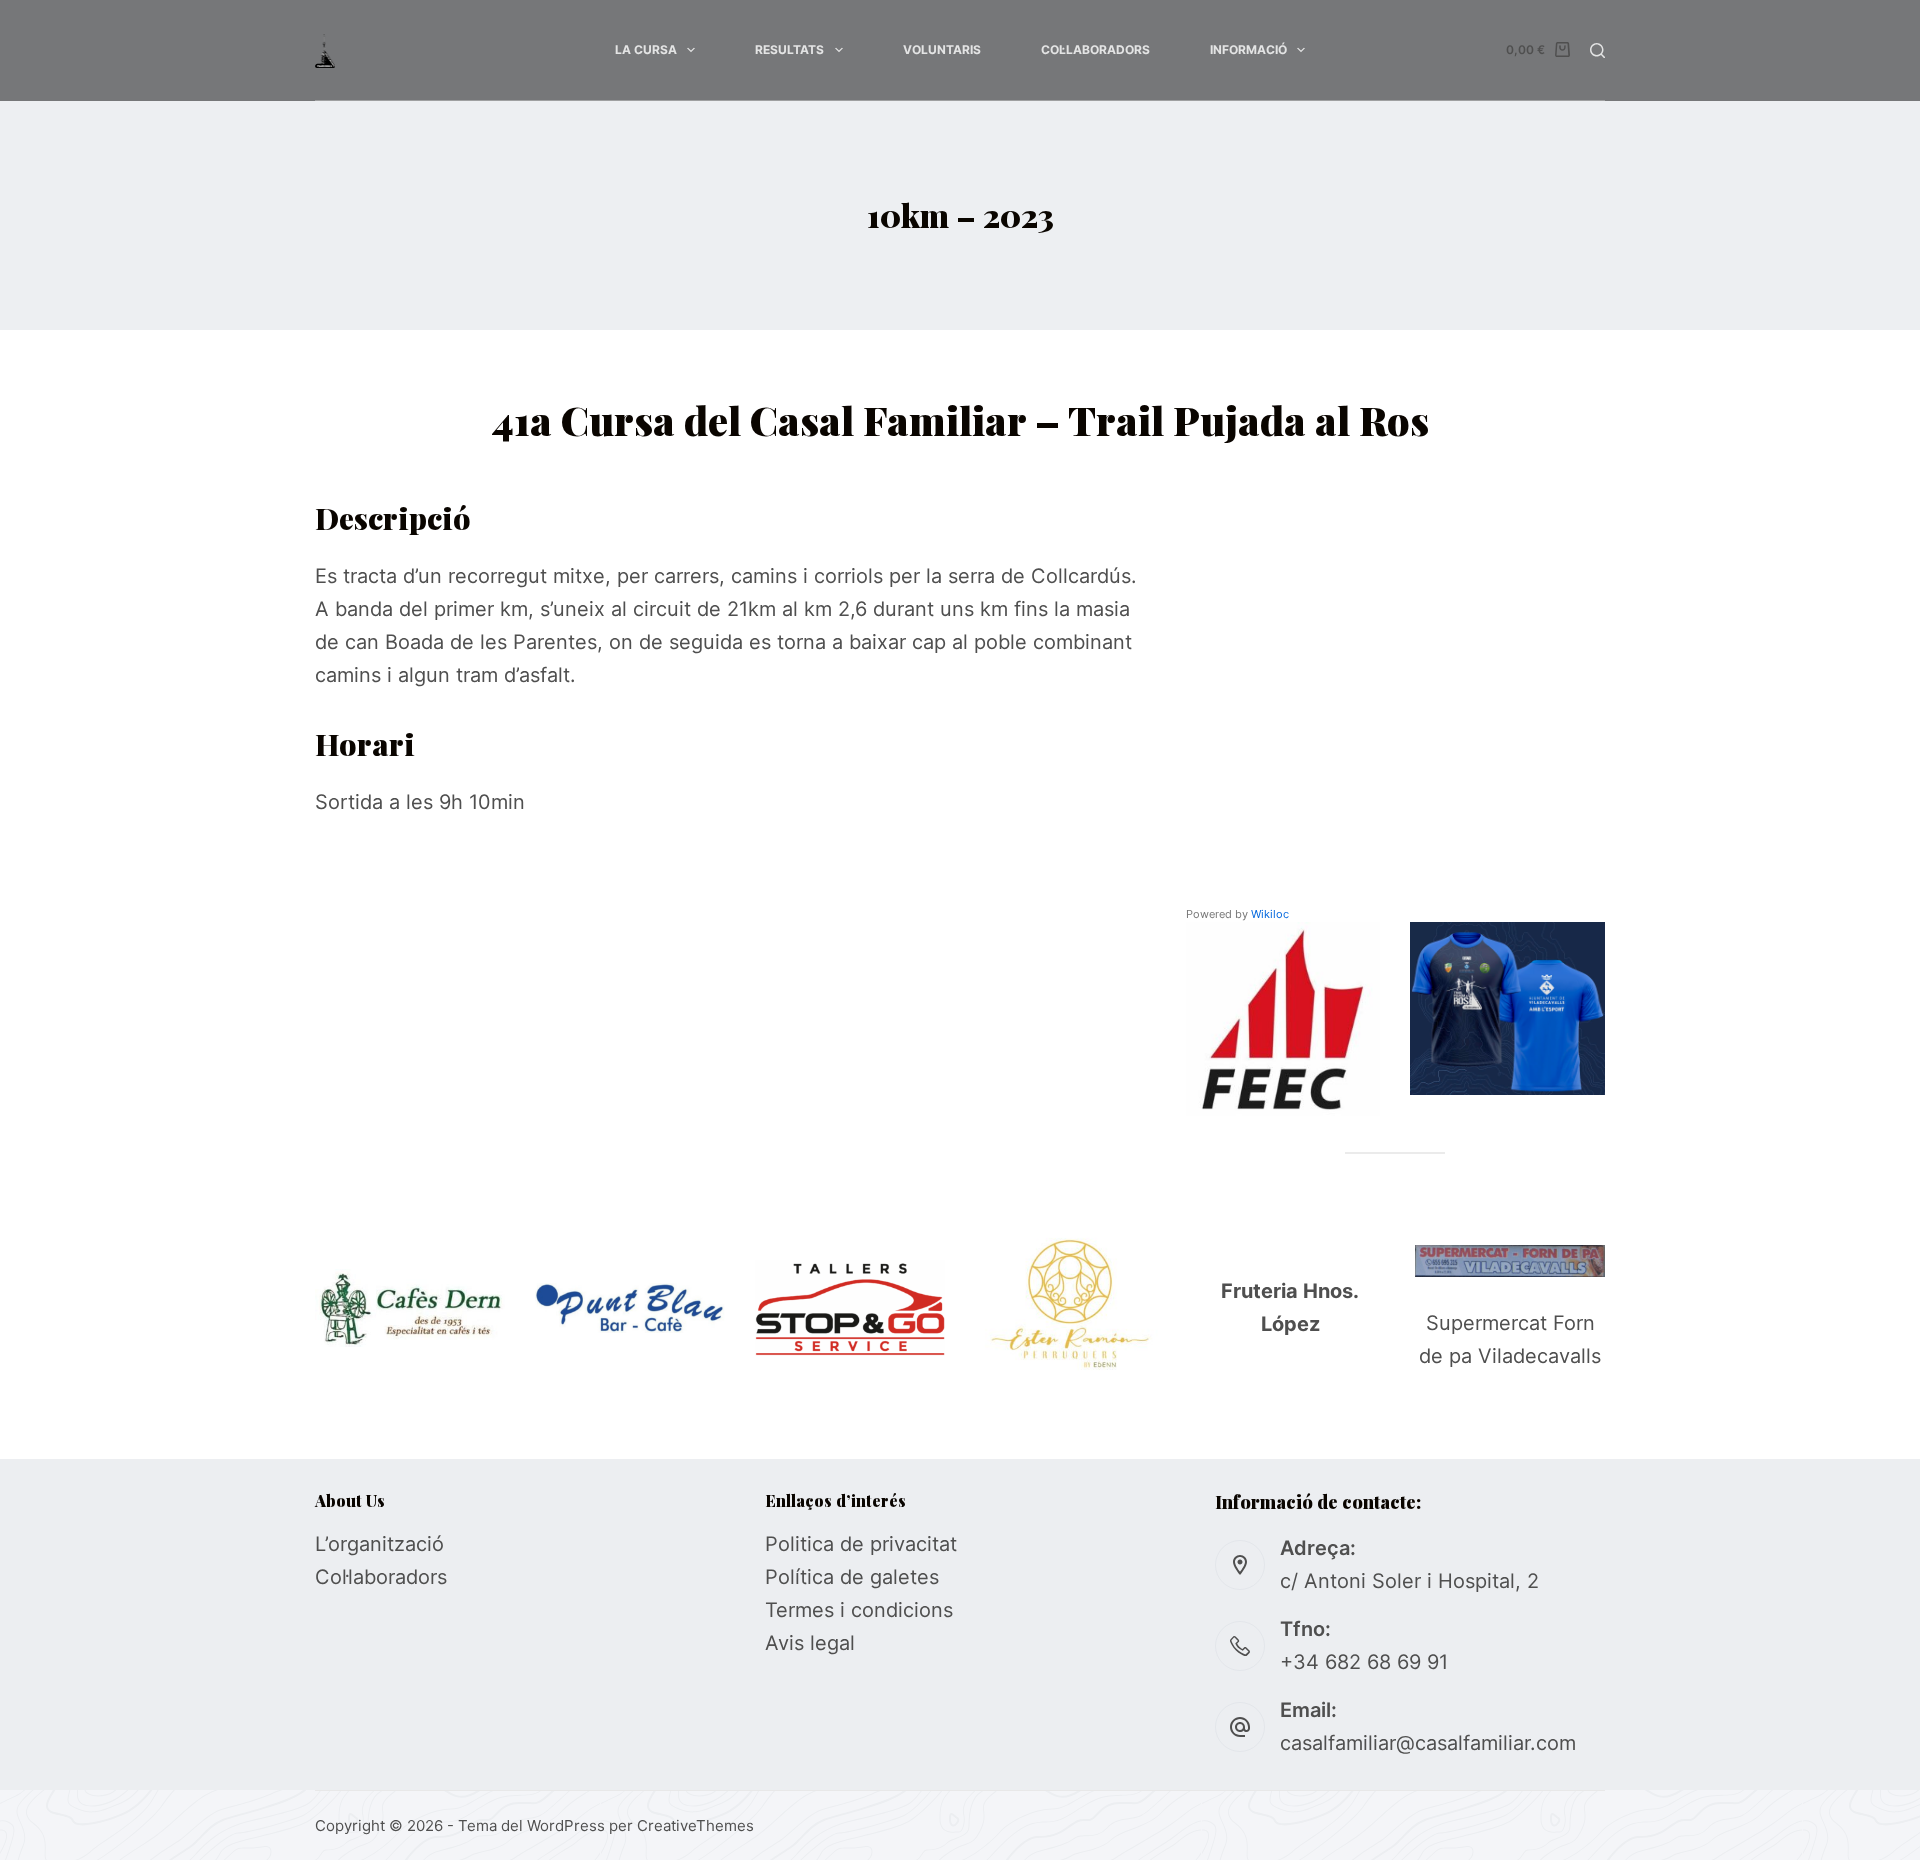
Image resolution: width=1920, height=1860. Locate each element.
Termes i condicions (859, 1610)
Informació (1248, 49)
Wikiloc (1270, 914)
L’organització (379, 1544)
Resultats (789, 49)
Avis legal (810, 1643)
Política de (817, 1577)
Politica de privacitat (861, 1544)
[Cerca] (1597, 50)
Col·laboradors (1095, 49)
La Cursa (646, 49)
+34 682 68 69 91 (1364, 1662)
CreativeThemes (695, 1825)
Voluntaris (942, 49)
